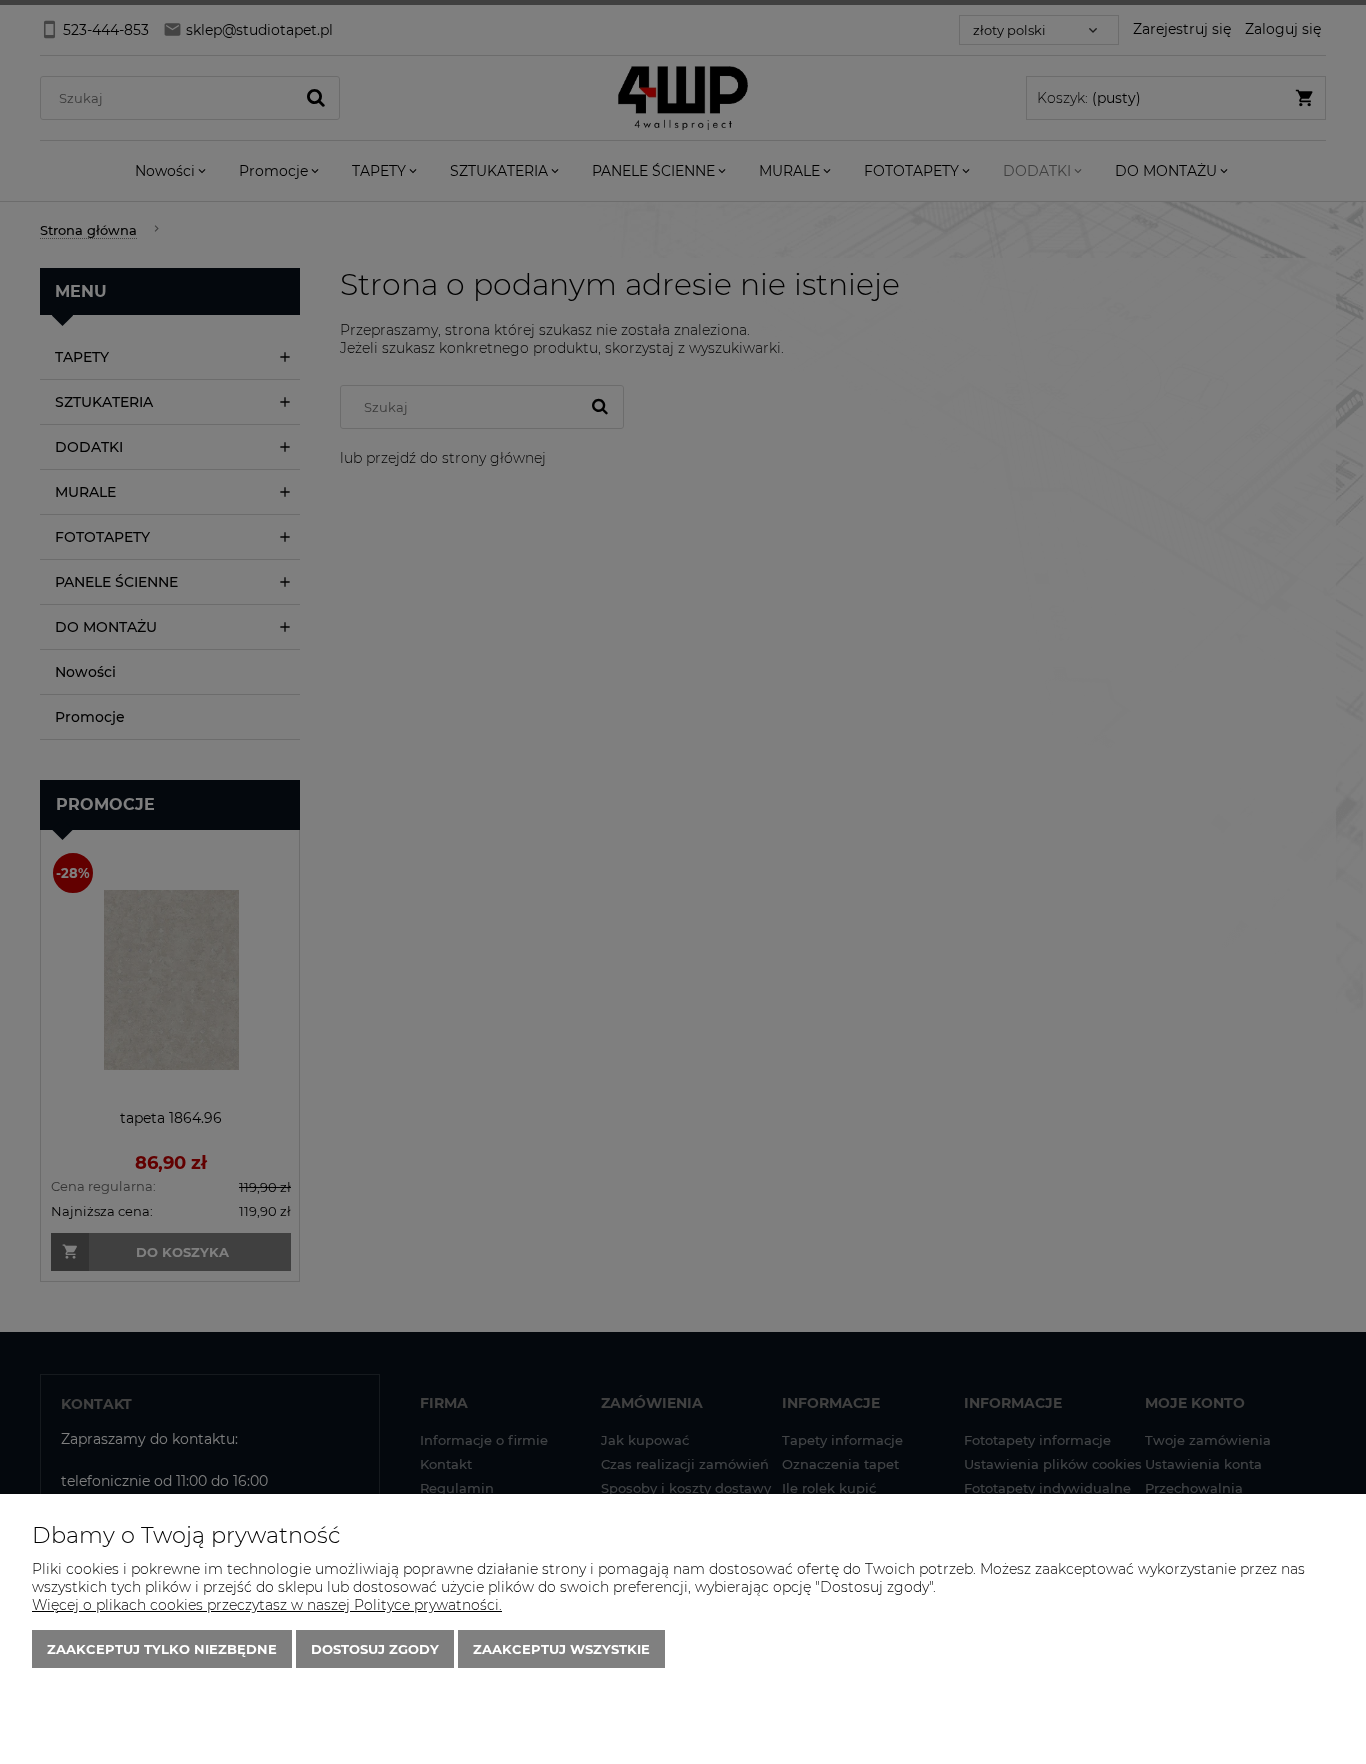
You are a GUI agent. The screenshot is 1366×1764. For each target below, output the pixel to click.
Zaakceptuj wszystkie (561, 1649)
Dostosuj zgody (375, 1649)
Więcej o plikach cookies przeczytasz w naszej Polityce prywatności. (267, 1605)
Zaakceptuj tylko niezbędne (162, 1649)
